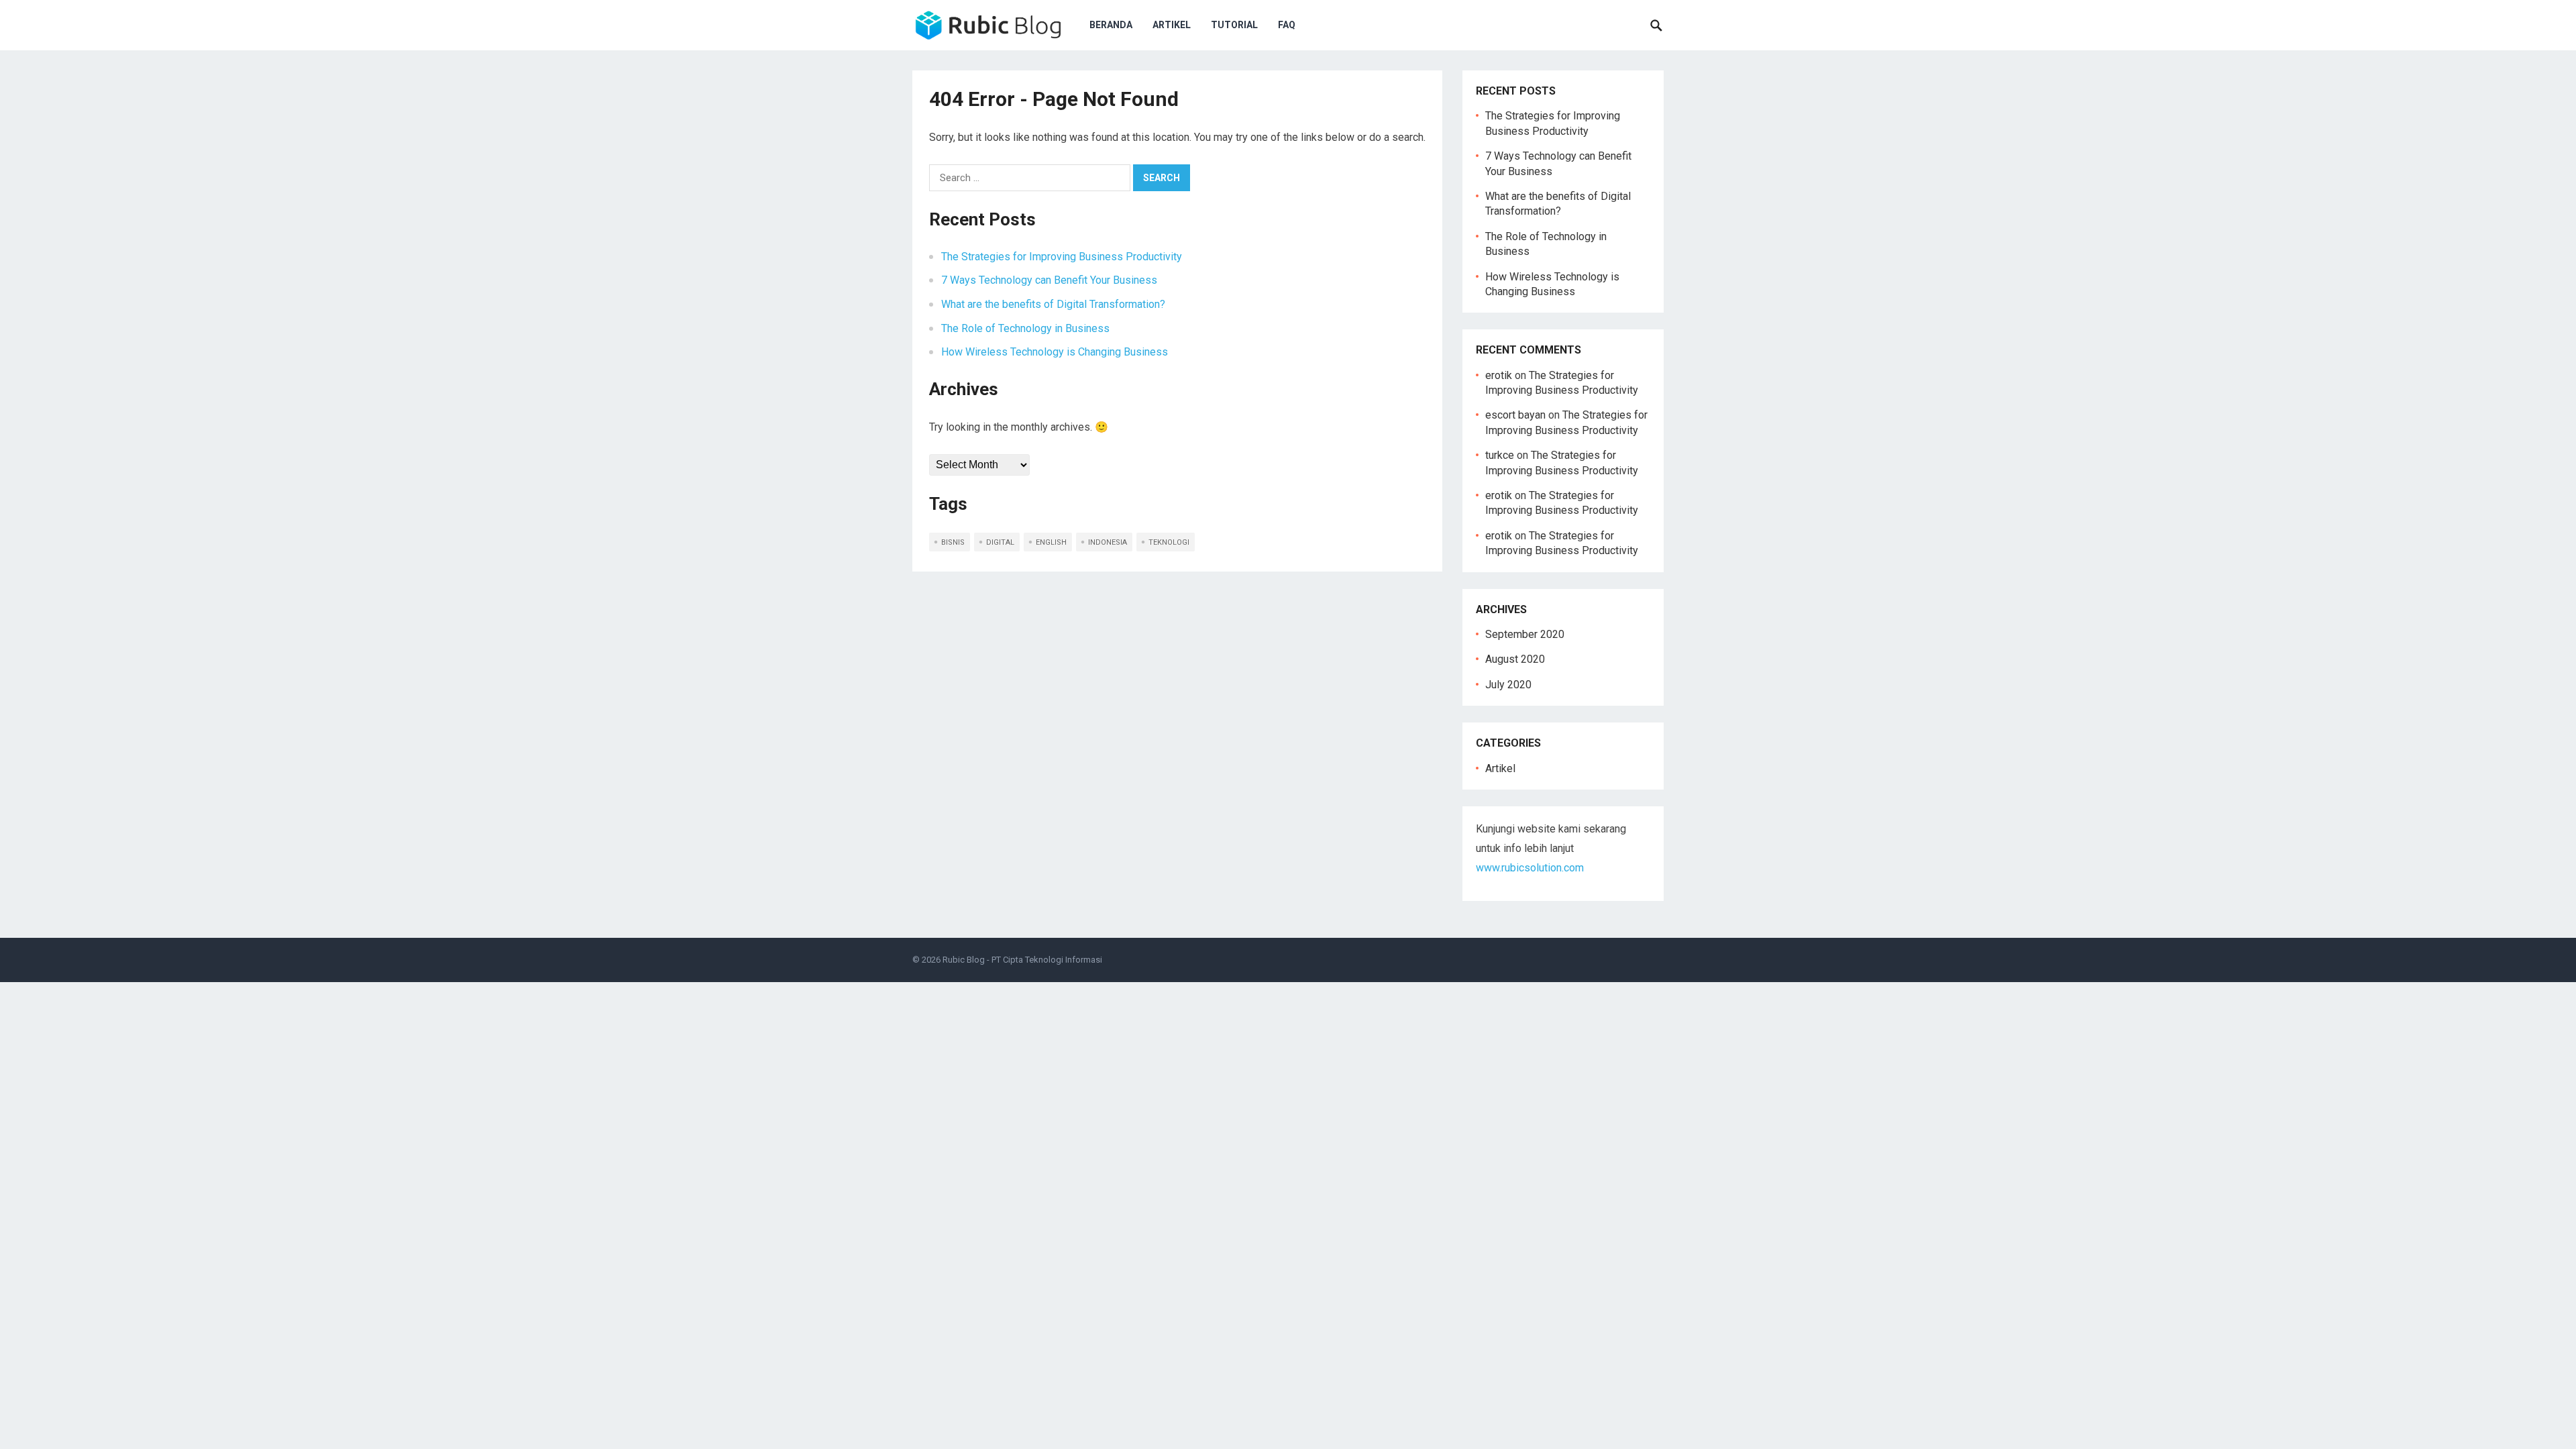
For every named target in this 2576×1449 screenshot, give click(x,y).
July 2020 (1508, 685)
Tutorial (1234, 25)
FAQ (1287, 25)
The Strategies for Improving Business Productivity (1062, 257)
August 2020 (1515, 659)
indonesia (1108, 542)
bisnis (953, 542)
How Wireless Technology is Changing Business (1055, 352)
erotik (1499, 375)
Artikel (1172, 25)
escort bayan (1515, 415)
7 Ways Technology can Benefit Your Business (1049, 280)
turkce (1500, 455)
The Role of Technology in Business (1025, 328)
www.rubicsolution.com (1530, 868)
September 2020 (1525, 634)
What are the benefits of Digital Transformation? (1053, 304)
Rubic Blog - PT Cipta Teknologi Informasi (1022, 960)
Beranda (1111, 25)
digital (1000, 542)
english (1051, 542)
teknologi (1169, 542)
